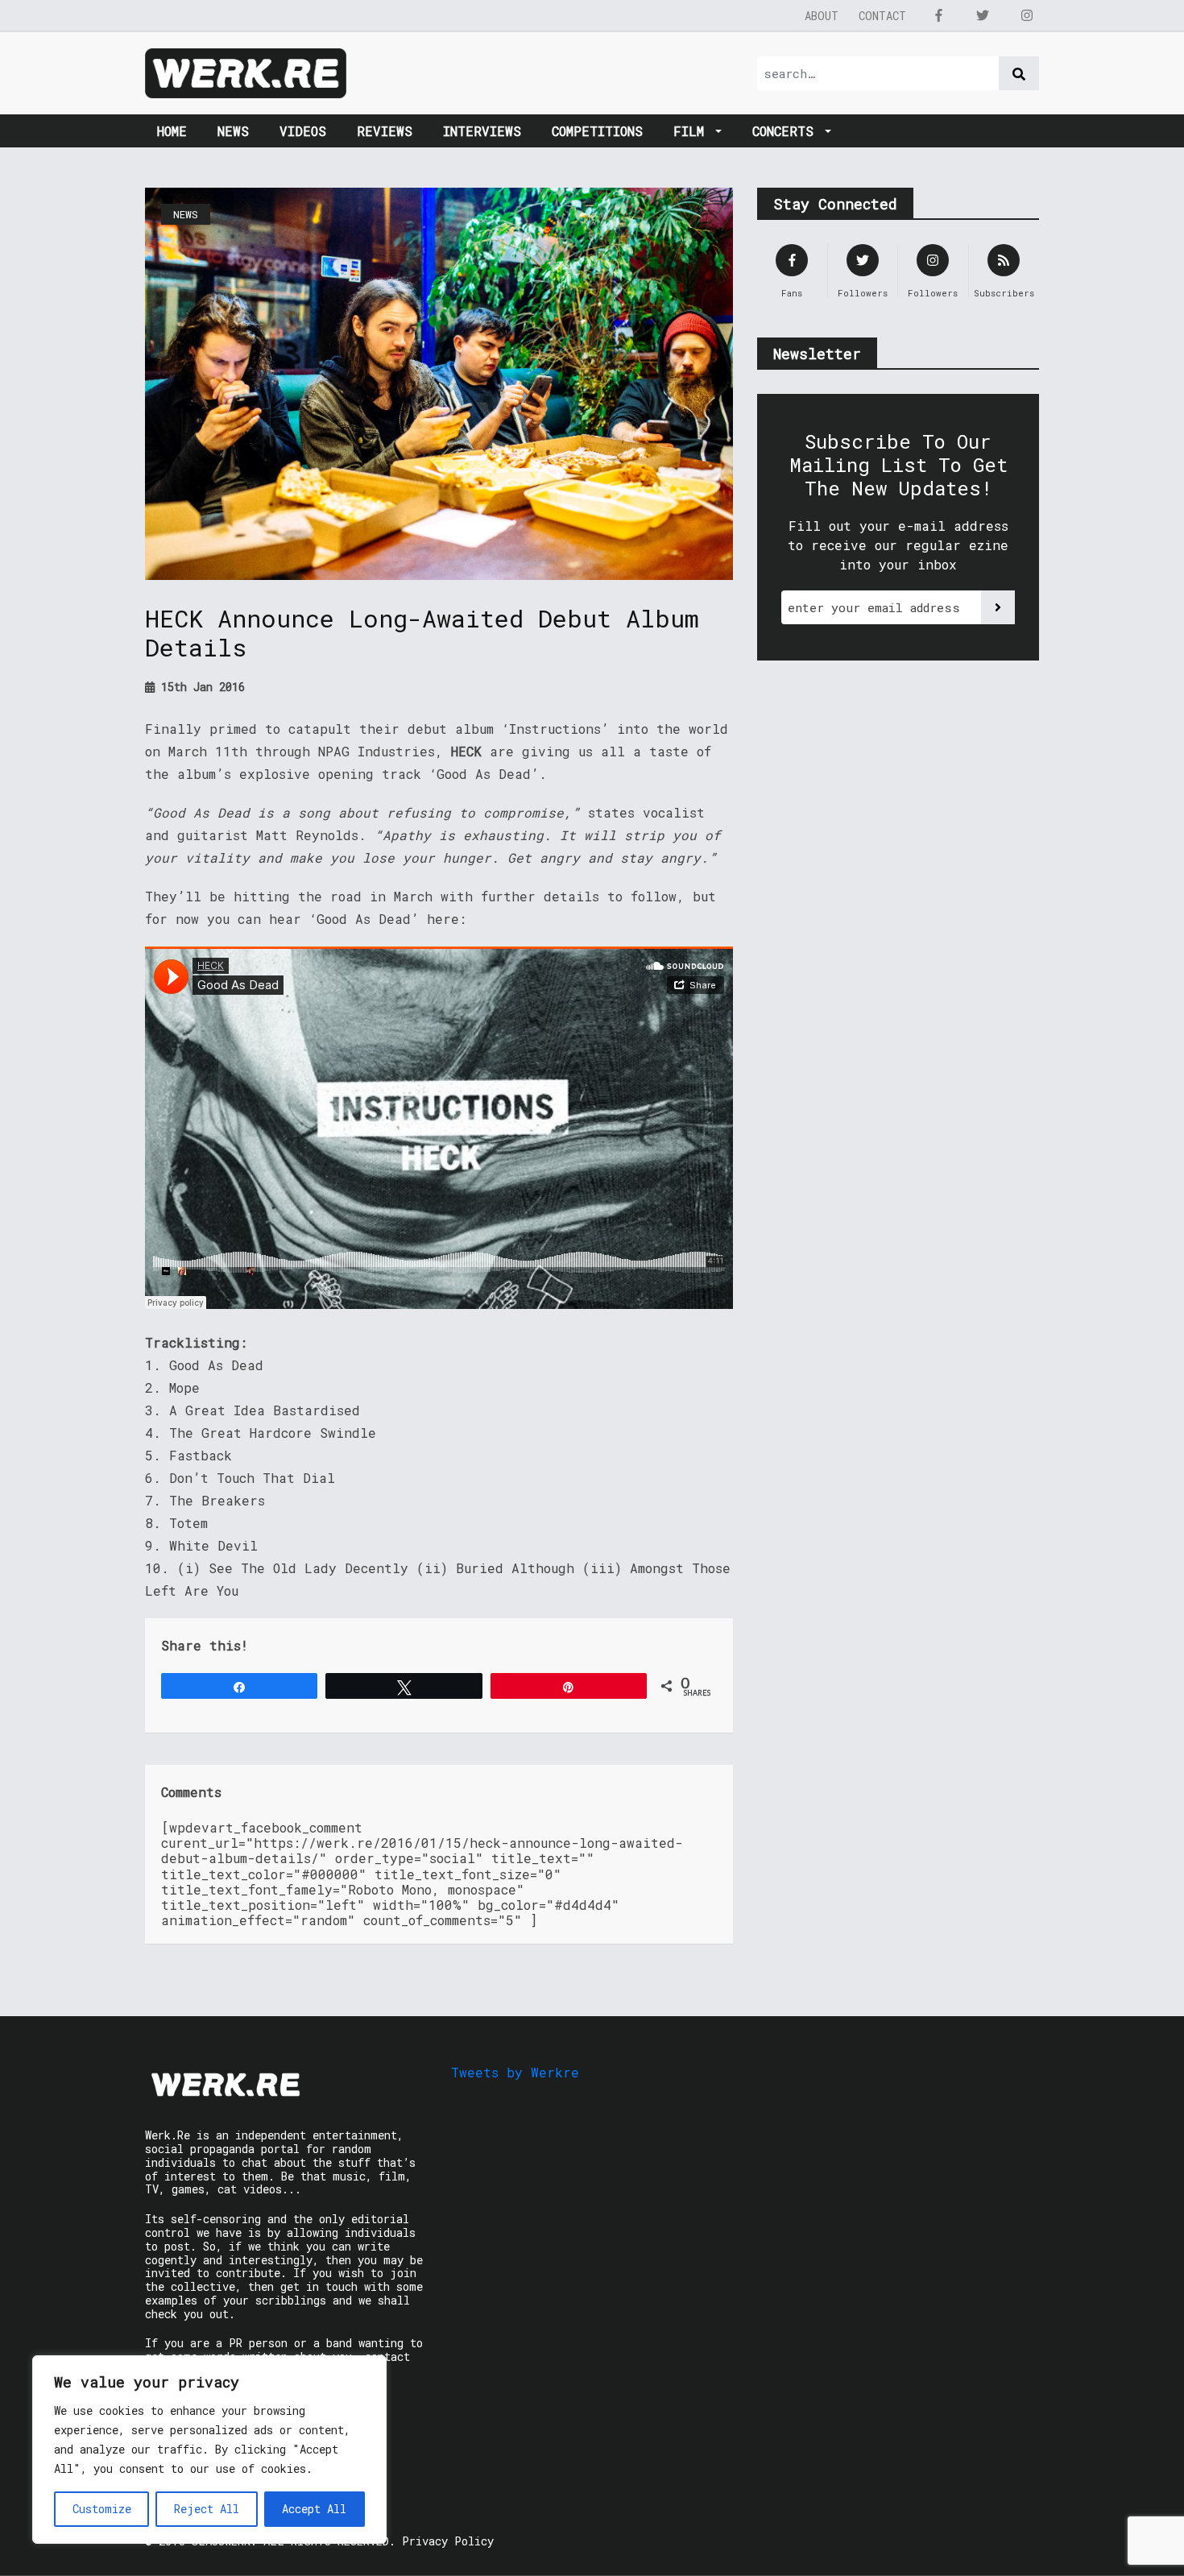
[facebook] (938, 15)
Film (693, 131)
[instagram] (1027, 15)
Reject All (207, 2509)
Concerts (787, 131)
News (233, 131)
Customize (102, 2509)
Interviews (482, 131)
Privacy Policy (448, 2541)
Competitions (597, 131)
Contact (882, 16)
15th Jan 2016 (200, 687)
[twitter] (983, 15)
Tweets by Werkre (515, 2072)
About (822, 16)
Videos (303, 131)
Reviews (385, 131)
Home (172, 131)
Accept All (314, 2509)
